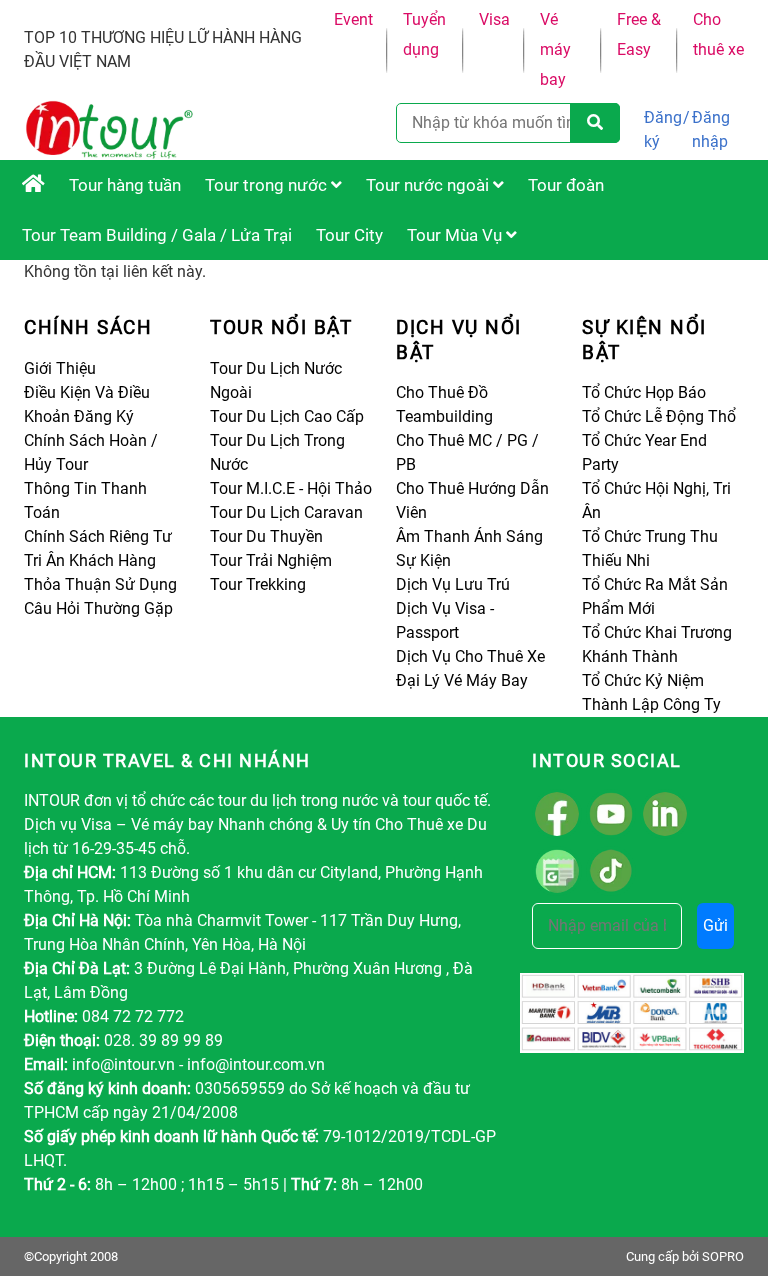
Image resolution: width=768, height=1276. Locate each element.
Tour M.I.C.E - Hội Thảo (291, 488)
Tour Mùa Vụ (456, 235)
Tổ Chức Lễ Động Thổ (659, 416)
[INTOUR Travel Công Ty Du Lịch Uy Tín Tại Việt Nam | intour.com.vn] (33, 185)
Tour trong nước (268, 185)
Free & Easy (639, 34)
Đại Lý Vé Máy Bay (462, 680)
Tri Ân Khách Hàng (90, 560)
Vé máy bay (555, 49)
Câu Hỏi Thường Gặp (98, 608)
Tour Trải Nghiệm (271, 560)
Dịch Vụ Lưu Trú (453, 584)
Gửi (715, 925)
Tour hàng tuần (125, 185)
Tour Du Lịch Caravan (286, 512)
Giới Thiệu (60, 368)
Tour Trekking (258, 584)
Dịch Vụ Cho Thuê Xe (470, 656)
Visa (494, 19)
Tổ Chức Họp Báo (644, 392)
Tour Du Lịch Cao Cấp (287, 416)
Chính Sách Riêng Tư (98, 536)
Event (353, 19)
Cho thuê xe (718, 34)
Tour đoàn (566, 185)
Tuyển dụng (424, 34)
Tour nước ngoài (429, 185)
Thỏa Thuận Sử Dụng (100, 584)
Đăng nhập (711, 129)
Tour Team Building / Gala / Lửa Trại (157, 235)
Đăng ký (663, 129)
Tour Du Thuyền (266, 536)
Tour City (349, 235)
